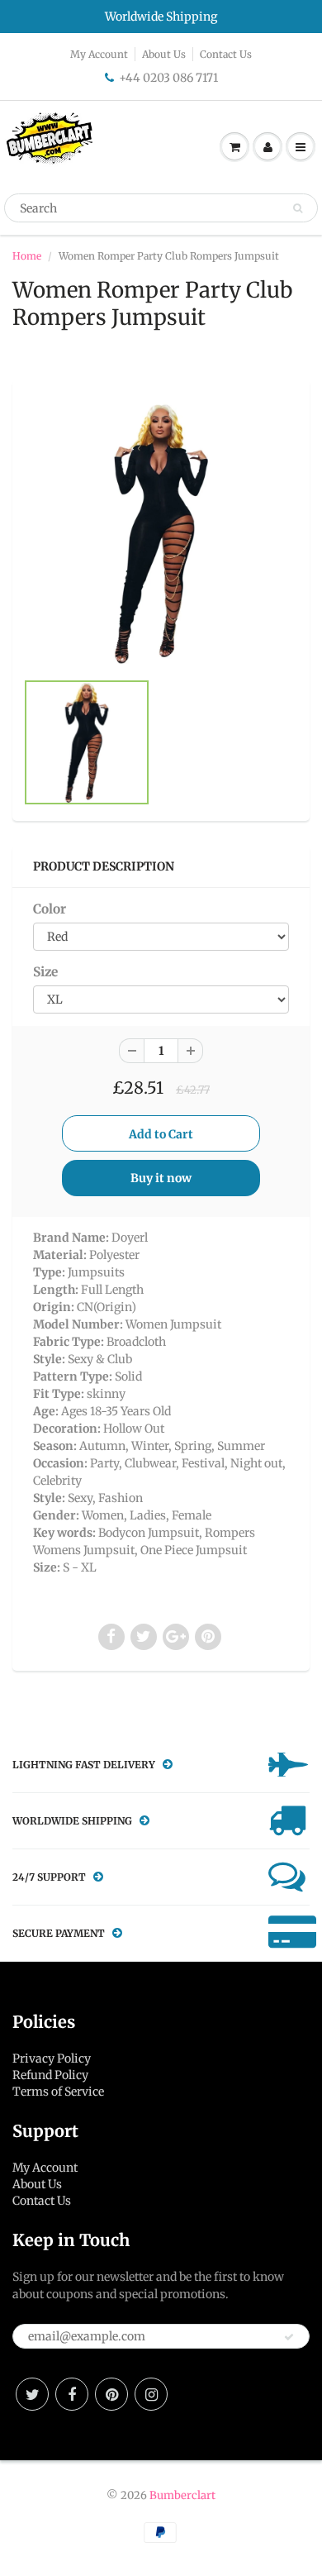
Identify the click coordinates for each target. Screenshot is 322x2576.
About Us (164, 54)
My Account (99, 54)
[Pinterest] (111, 2394)
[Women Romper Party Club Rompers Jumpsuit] (161, 533)
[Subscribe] (289, 2337)
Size (45, 972)
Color (50, 909)
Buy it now (161, 1178)
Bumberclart (182, 2495)
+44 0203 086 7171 (168, 78)
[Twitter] (32, 2394)
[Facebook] (72, 2394)
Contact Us (226, 54)
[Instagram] (151, 2394)
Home (27, 256)
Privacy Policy (52, 2058)
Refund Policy (50, 2075)
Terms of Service (58, 2092)
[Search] (298, 208)
